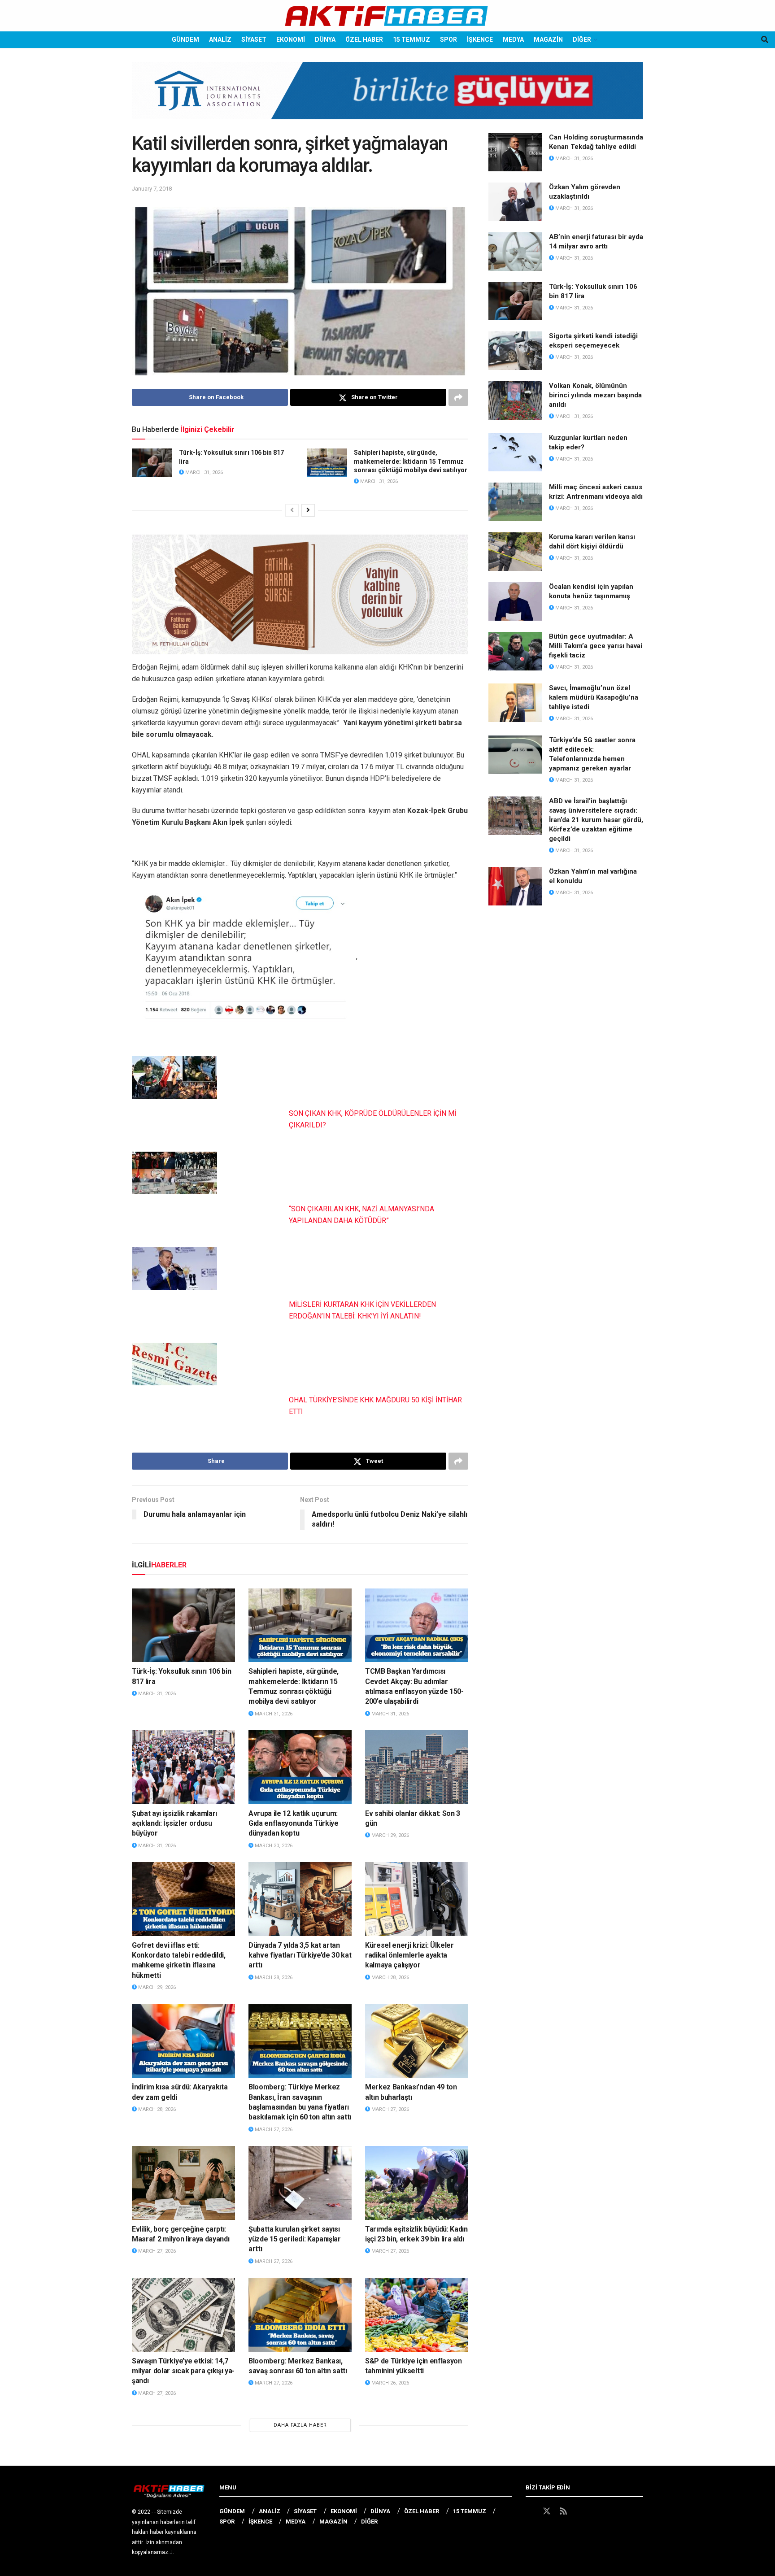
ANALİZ (220, 39)
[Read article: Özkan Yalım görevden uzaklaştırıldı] (515, 202)
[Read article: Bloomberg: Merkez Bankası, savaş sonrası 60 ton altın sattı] (300, 2315)
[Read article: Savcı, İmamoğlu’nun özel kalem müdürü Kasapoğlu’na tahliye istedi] (515, 703)
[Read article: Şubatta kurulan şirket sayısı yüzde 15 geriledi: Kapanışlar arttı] (300, 2183)
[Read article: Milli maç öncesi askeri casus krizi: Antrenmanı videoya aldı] (515, 502)
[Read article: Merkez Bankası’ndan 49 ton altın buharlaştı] (417, 2041)
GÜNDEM (185, 39)
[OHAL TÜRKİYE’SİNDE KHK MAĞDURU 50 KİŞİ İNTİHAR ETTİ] (174, 1364)
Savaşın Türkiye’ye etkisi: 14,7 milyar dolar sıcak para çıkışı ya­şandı (183, 2371)
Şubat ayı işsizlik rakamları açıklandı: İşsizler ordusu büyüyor (174, 1823)
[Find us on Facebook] (530, 2511)
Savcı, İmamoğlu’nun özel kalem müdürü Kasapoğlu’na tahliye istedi (594, 697)
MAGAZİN (548, 39)
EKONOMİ (291, 39)
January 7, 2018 (152, 189)
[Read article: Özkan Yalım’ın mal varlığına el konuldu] (515, 886)
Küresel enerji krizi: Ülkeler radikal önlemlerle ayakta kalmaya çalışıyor (409, 1955)
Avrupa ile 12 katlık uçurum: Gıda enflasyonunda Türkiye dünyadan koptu (294, 1823)
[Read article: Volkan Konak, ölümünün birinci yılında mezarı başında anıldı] (515, 400)
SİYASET (254, 39)
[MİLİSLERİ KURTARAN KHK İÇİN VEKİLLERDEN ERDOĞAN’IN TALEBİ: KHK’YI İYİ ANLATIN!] (174, 1268)
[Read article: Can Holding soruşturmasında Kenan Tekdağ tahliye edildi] (515, 152)
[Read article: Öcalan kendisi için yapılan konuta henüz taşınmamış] (515, 601)
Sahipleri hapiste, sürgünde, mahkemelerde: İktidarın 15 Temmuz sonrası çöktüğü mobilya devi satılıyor (411, 461)
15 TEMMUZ (411, 39)
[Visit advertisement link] (387, 97)
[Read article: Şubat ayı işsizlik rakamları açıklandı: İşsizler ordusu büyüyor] (183, 1767)
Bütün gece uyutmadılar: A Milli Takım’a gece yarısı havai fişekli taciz (596, 646)
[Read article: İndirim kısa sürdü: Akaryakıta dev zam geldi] (183, 2041)
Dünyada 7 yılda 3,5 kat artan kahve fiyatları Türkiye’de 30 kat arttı (300, 1955)
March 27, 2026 (273, 2130)
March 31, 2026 (203, 472)
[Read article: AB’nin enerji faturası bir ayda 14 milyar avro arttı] (515, 252)
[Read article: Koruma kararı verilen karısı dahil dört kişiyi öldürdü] (515, 552)
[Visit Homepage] (387, 16)
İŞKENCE (480, 39)
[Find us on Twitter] (547, 2511)
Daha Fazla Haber (300, 2425)
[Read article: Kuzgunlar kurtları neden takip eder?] (515, 453)
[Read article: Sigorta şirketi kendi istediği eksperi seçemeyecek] (515, 351)
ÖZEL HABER (364, 39)
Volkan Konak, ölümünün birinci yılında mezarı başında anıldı (595, 395)
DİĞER (582, 39)
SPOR (448, 39)
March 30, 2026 (273, 1846)
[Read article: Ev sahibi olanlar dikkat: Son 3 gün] (417, 1767)
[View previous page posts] (292, 510)
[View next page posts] (308, 510)
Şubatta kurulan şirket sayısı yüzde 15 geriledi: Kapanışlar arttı (295, 2239)
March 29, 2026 (390, 1835)
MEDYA (513, 39)
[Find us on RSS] (563, 2511)
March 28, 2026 (273, 1978)
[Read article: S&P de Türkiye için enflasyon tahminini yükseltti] (417, 2315)
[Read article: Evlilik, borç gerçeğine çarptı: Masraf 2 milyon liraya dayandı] (183, 2183)
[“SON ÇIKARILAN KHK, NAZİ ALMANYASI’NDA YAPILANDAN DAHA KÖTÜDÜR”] (174, 1173)
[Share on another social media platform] (458, 397)
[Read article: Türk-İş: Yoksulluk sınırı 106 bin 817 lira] (152, 463)
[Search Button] (765, 40)
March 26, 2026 (390, 2383)
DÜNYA (325, 39)
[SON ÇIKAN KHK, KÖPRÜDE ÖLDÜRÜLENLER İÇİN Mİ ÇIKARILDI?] (174, 1077)
